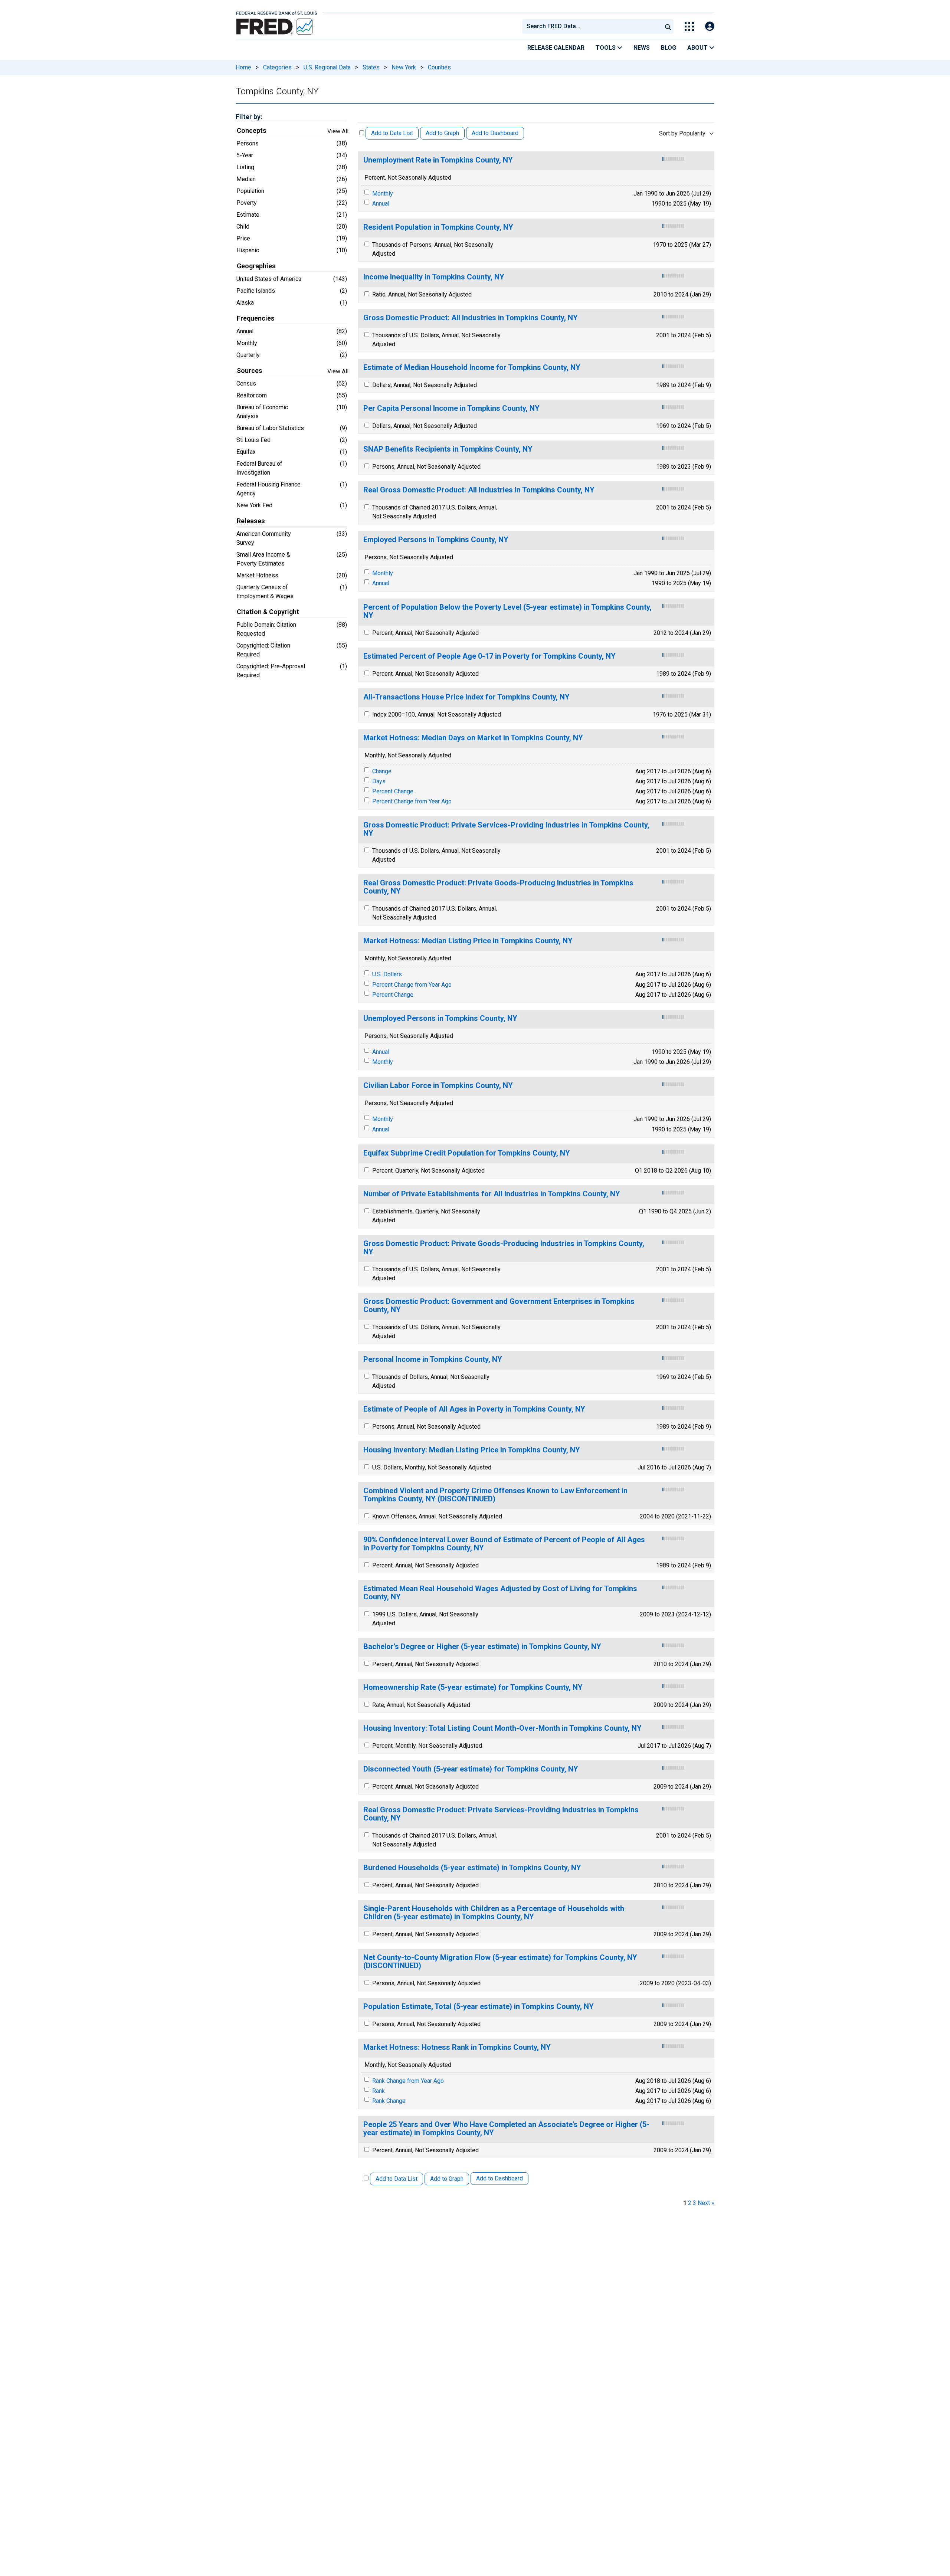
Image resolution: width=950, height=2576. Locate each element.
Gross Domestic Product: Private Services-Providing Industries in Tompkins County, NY (506, 829)
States (371, 67)
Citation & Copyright (268, 612)
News (642, 48)
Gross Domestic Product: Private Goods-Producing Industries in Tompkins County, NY (504, 1248)
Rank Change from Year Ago (408, 2081)
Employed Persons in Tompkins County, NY (436, 540)
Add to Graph (442, 133)
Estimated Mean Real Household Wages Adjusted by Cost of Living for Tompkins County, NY (500, 1593)
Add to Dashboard (495, 133)
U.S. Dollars (387, 974)
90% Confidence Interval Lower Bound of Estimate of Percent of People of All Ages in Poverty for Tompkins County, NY (504, 1544)
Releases (251, 521)
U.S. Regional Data (327, 67)
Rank (379, 2091)
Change (382, 771)
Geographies (256, 266)
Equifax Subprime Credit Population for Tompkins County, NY (467, 1153)
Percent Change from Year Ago (412, 801)
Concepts (252, 131)
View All (338, 131)
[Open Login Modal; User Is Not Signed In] (710, 27)
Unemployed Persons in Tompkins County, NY (440, 1018)
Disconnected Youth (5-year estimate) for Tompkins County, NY (471, 1769)
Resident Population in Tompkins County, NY (438, 227)
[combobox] (592, 26)
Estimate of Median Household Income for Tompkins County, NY (472, 368)
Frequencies (256, 318)
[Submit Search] (668, 26)
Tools (606, 48)
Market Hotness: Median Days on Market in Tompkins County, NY (473, 738)
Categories (277, 67)
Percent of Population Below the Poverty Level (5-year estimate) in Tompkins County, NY (507, 611)
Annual (381, 204)
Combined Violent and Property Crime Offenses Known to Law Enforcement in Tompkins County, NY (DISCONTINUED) (495, 1495)
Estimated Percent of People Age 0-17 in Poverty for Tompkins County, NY (489, 656)
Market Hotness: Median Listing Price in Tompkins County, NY (468, 941)
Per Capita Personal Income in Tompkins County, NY (451, 408)
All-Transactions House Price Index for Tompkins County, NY (466, 697)
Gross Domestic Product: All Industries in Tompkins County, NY (471, 318)
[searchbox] (593, 26)
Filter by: (249, 117)
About (698, 48)
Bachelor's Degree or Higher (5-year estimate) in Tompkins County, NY (482, 1647)
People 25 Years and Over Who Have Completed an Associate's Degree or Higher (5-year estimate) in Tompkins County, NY (506, 2129)
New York (404, 67)
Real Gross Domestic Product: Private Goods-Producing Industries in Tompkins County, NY (498, 887)
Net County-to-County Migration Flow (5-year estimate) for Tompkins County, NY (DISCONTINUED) (500, 1962)
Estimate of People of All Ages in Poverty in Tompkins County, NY (474, 1409)
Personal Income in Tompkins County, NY (433, 1359)
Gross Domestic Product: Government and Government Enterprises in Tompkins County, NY (499, 1306)
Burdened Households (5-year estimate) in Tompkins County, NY (472, 1868)
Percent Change (393, 791)
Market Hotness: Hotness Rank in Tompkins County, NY (457, 2047)
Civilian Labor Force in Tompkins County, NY (438, 1086)
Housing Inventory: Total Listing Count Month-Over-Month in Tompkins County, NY (502, 1728)
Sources (250, 371)
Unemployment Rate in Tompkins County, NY (438, 160)
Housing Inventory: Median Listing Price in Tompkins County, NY (472, 1450)
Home (243, 67)
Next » (706, 2203)
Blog (669, 48)
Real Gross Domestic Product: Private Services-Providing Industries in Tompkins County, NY (501, 1814)
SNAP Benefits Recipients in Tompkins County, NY (448, 449)
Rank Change (389, 2101)
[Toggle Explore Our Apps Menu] (689, 27)
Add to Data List (392, 133)
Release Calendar (556, 48)
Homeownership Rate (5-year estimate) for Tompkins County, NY (473, 1687)
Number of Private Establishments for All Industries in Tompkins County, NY (492, 1194)
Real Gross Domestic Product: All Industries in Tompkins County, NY (479, 490)
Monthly (383, 194)
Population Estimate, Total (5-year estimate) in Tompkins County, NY (479, 2007)
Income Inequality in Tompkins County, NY (434, 277)
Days (379, 781)
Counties (439, 67)
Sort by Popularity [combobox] (682, 133)
